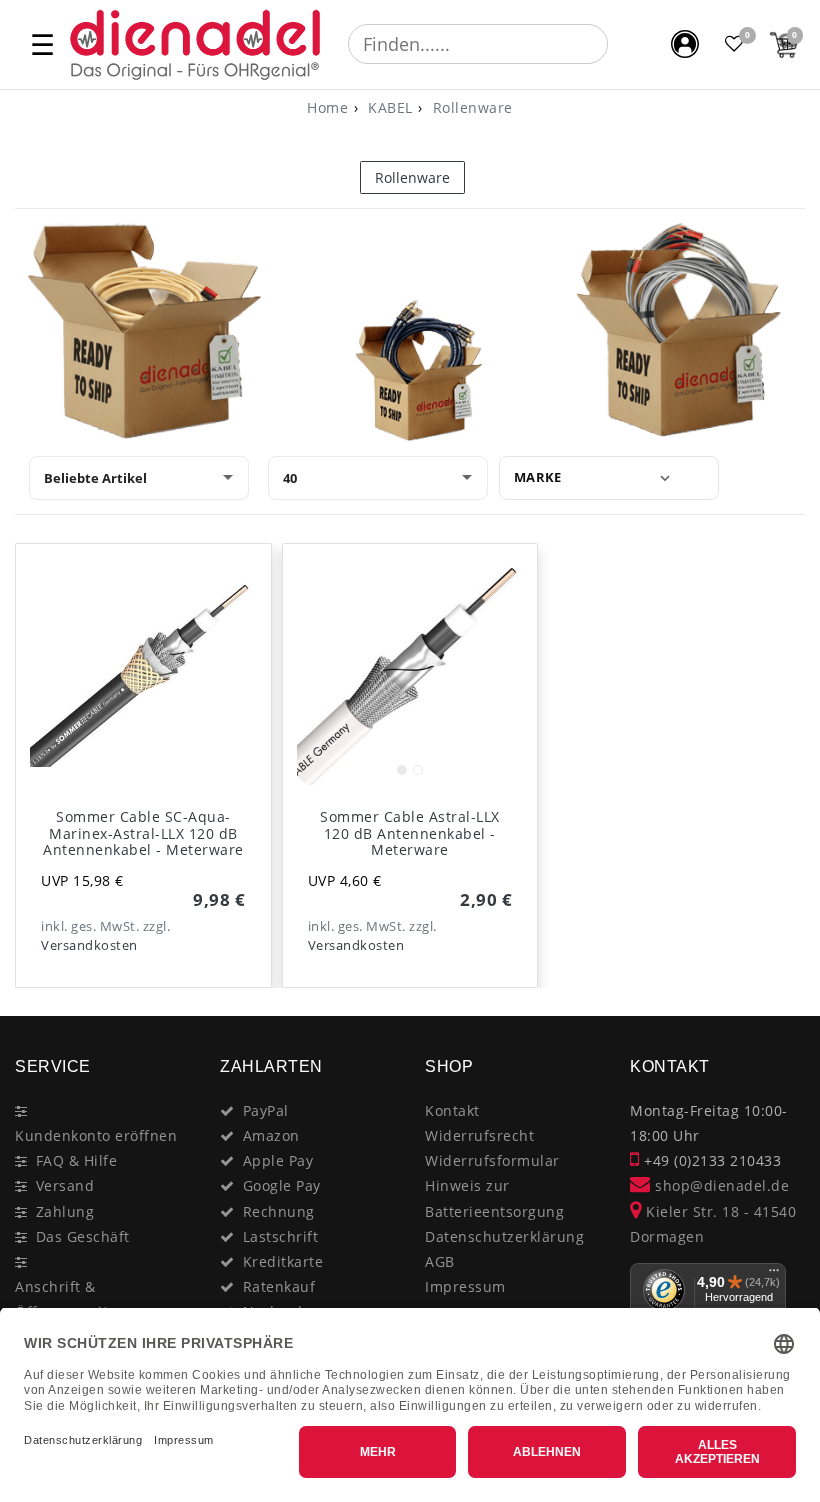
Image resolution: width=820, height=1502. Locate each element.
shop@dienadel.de (720, 1185)
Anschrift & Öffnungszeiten (70, 1299)
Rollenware (470, 107)
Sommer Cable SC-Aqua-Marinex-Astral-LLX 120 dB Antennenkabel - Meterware (143, 833)
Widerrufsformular (492, 1160)
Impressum (465, 1286)
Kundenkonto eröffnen (96, 1135)
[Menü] (774, 1275)
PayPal (266, 1110)
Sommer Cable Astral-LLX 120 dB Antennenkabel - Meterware (410, 833)
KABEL (388, 107)
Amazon (271, 1135)
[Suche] (622, 44)
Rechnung (279, 1211)
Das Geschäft (83, 1236)
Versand (65, 1185)
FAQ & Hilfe (77, 1160)
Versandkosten (89, 945)
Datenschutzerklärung (504, 1236)
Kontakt (452, 1110)
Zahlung (65, 1211)
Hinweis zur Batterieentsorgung (494, 1198)
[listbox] (410, 671)
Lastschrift (281, 1236)
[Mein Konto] (685, 44)
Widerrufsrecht (479, 1135)
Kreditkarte (283, 1261)
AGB (440, 1261)
